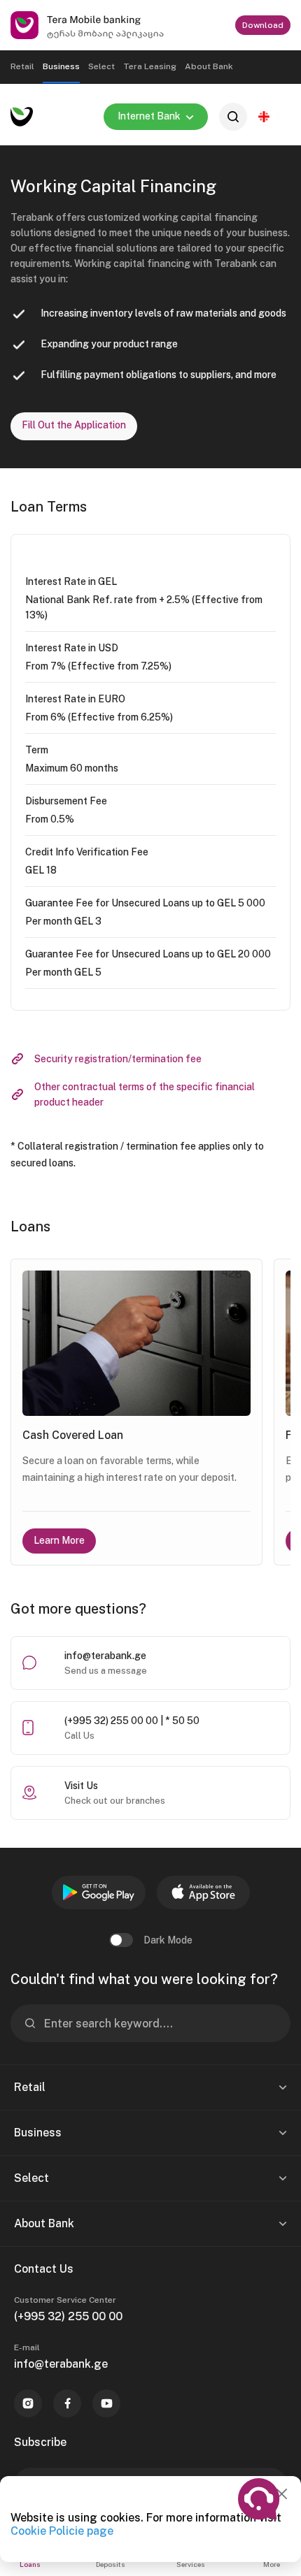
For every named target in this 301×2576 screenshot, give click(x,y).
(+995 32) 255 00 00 (68, 2316)
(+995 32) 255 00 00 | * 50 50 (132, 1721)
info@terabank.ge (105, 1656)
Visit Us (81, 1786)
